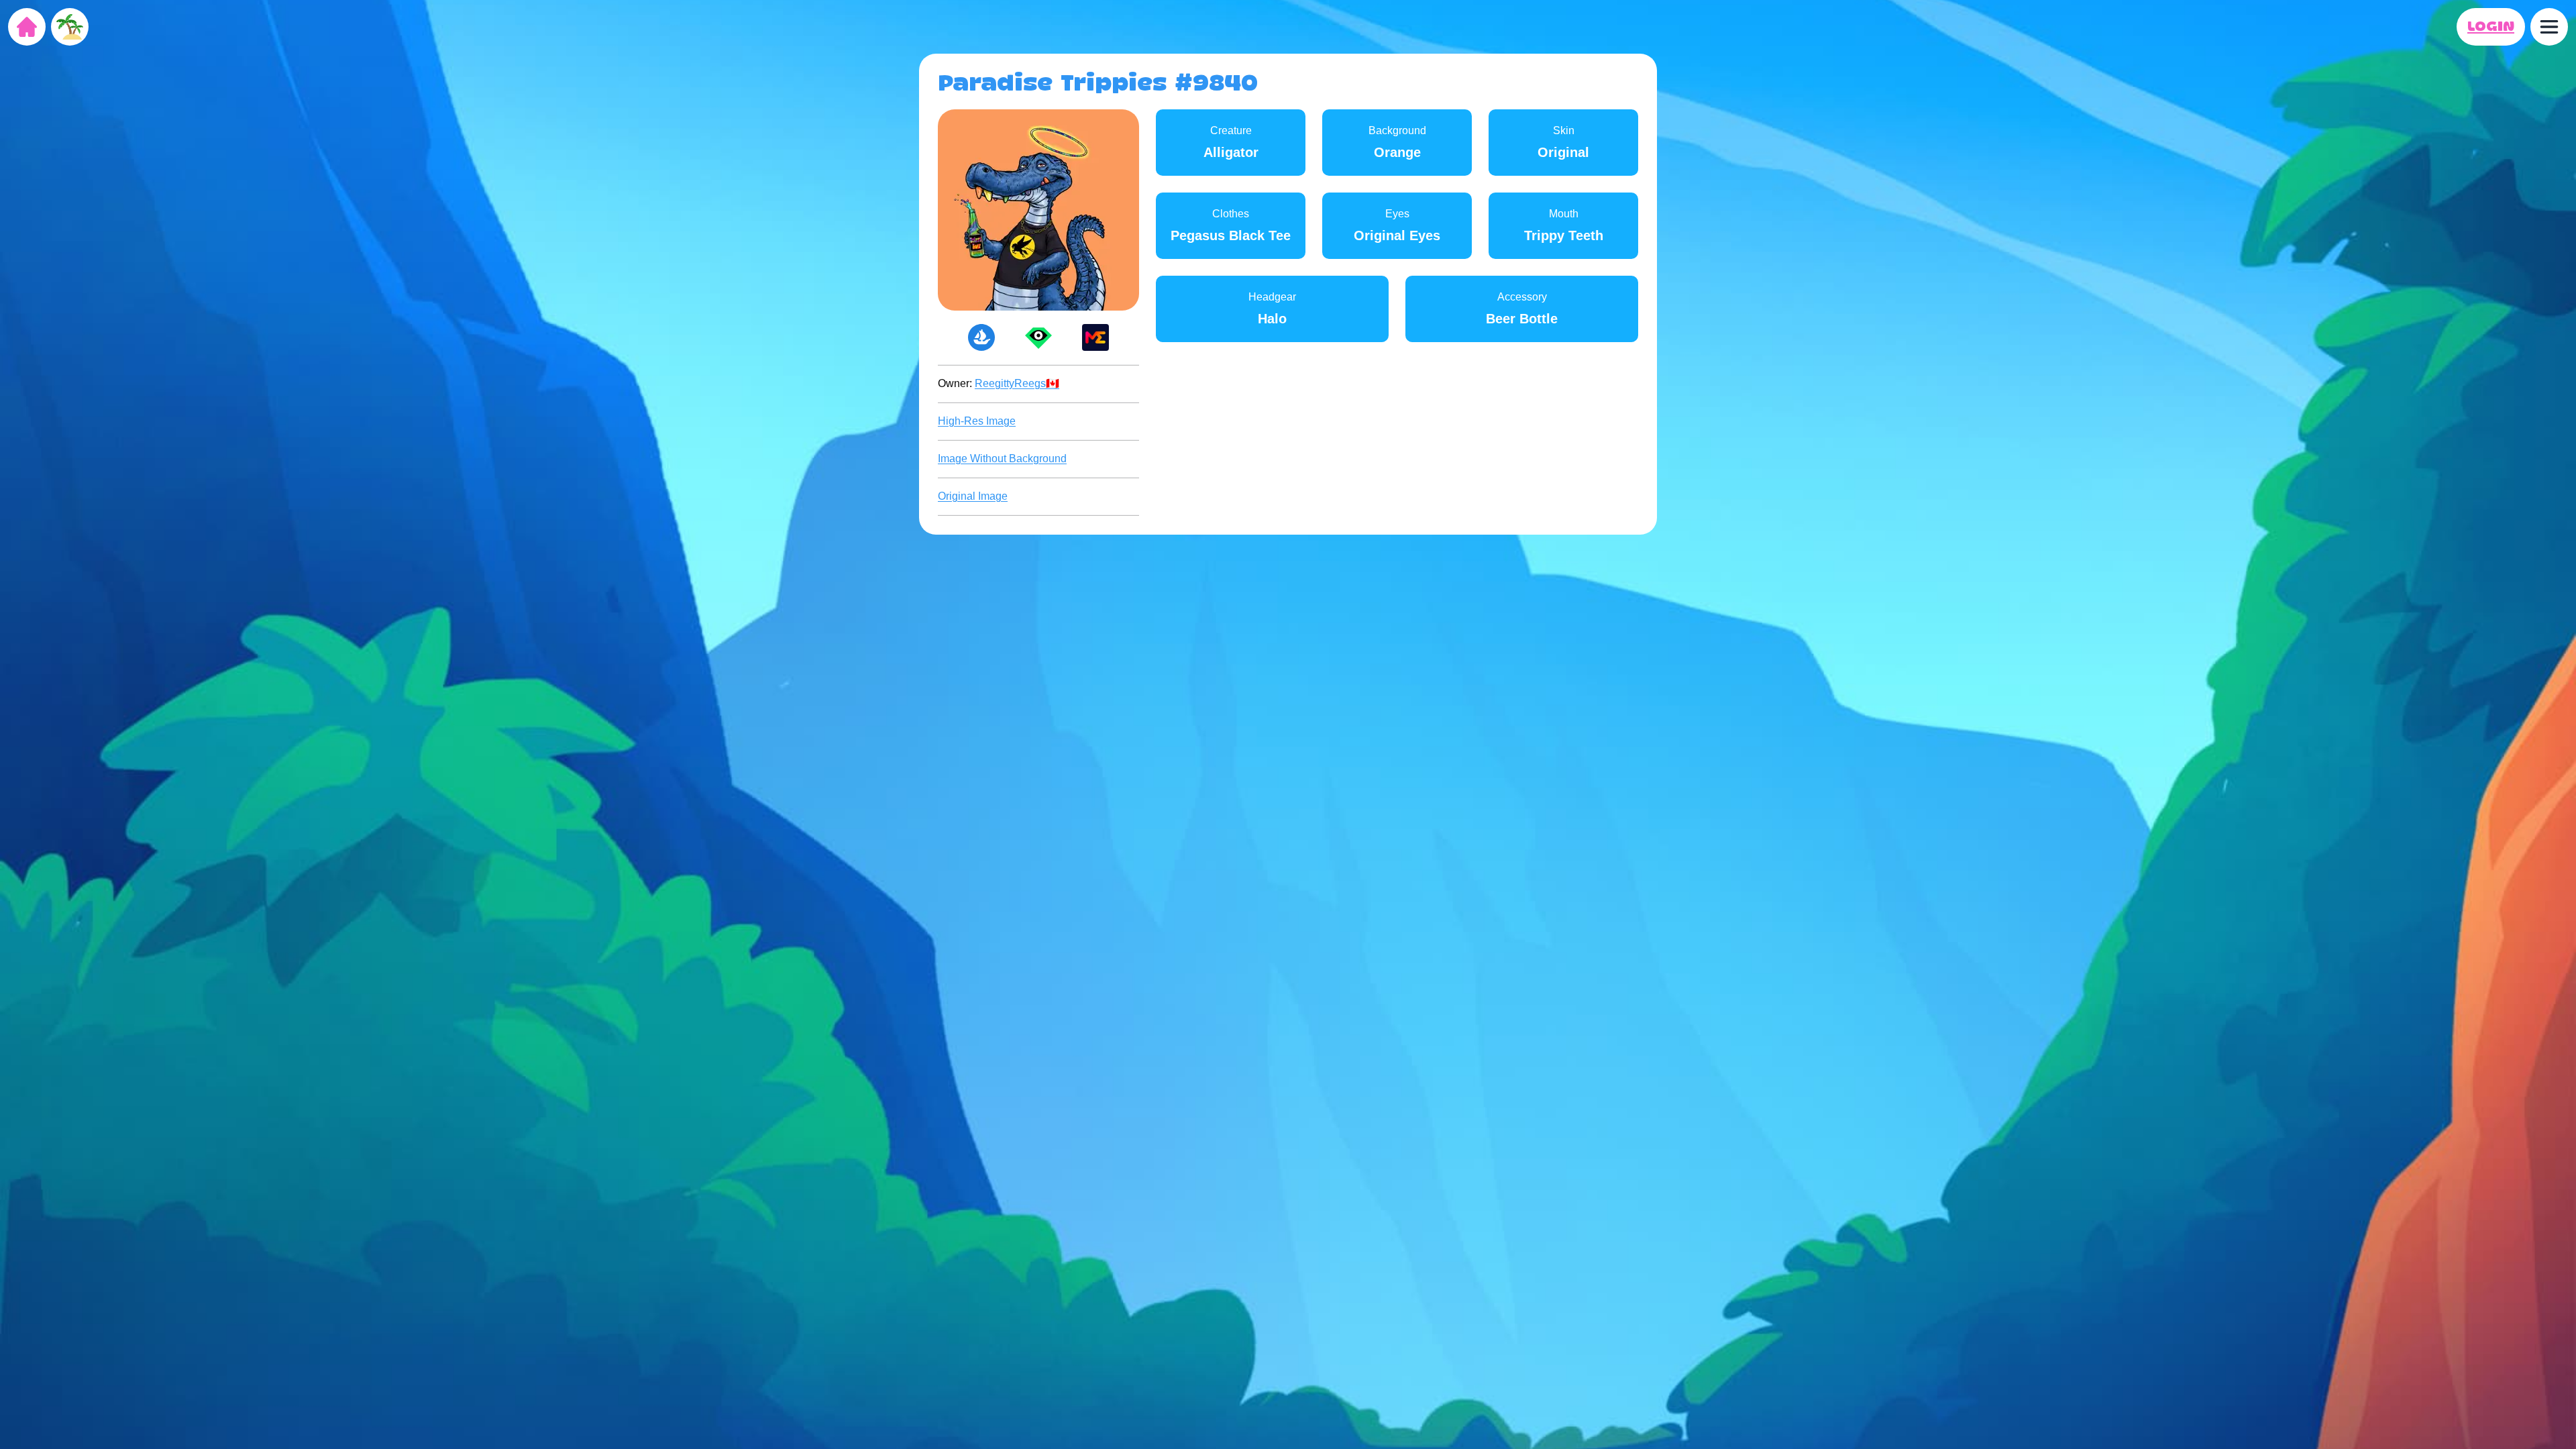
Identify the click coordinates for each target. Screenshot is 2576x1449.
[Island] (70, 27)
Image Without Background (1002, 459)
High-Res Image (977, 421)
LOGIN (2491, 27)
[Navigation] (2549, 27)
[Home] (27, 27)
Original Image (973, 496)
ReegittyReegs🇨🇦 (1017, 383)
